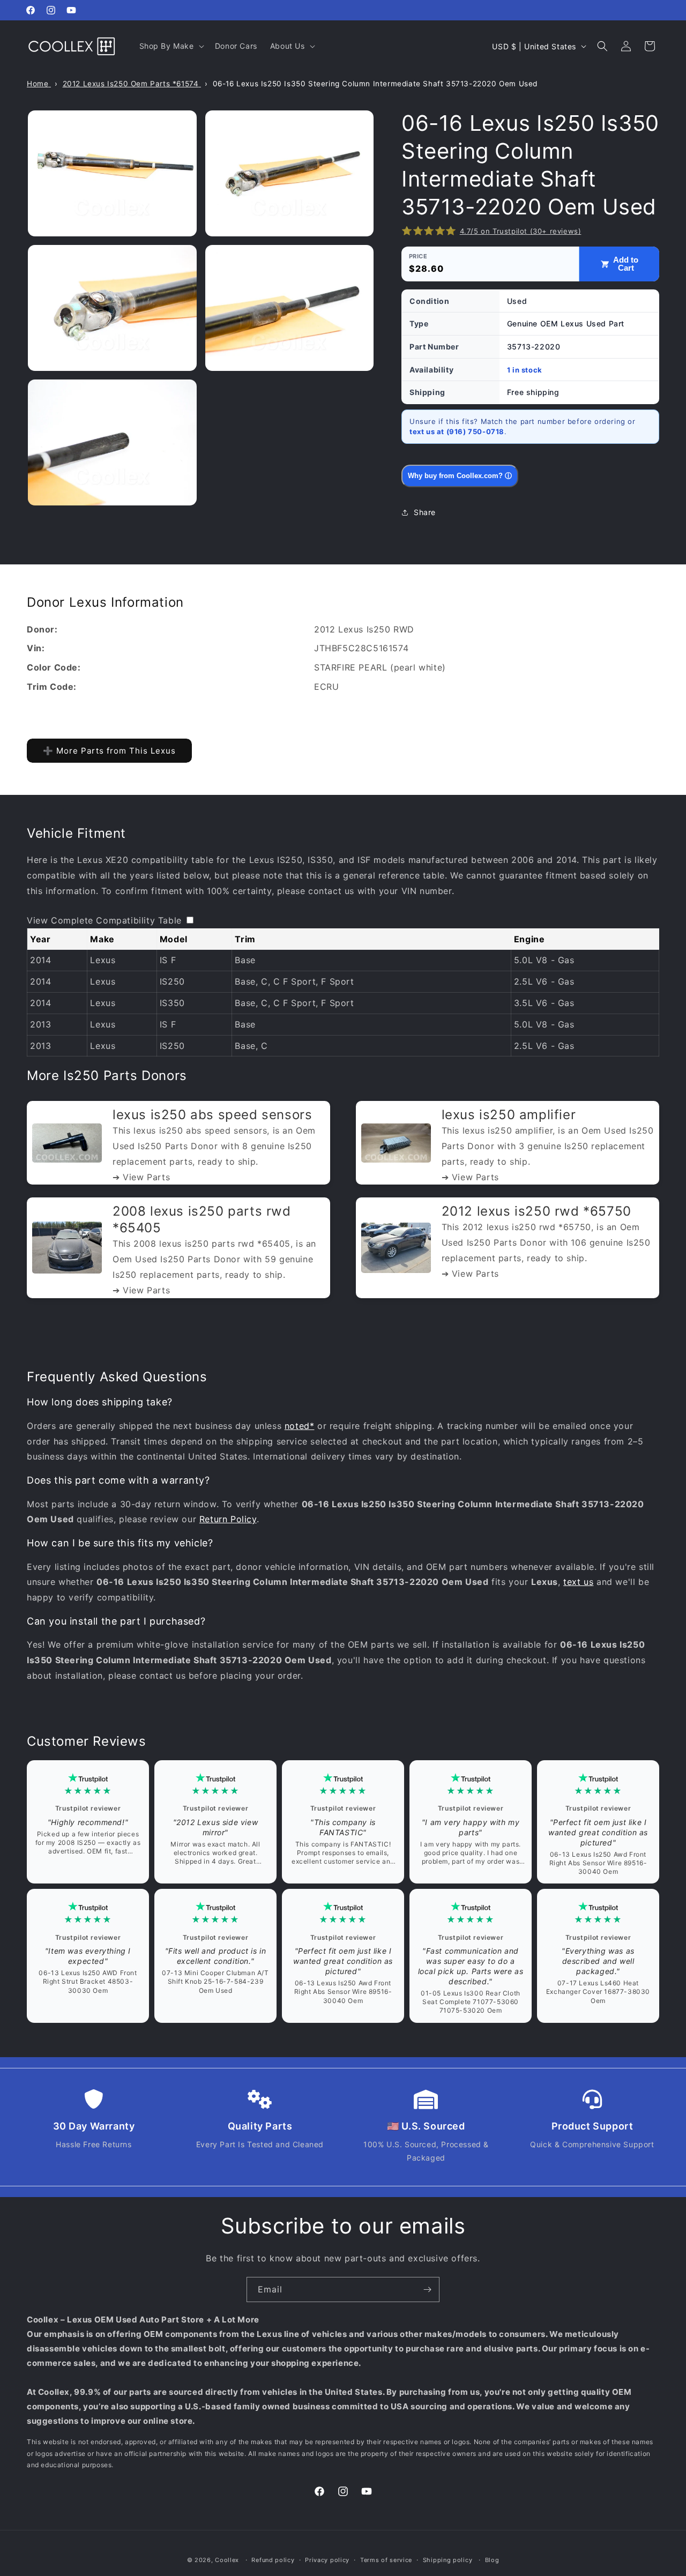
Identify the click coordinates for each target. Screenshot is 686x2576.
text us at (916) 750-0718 (457, 431)
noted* (300, 1426)
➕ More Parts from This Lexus (109, 751)
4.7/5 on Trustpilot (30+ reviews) (521, 231)
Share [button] (425, 512)
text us (578, 1582)
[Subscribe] (427, 2290)
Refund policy (273, 2560)
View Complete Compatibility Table (104, 920)
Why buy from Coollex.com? (460, 476)
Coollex (227, 2560)
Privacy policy (327, 2560)
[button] (171, 46)
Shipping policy (448, 2560)
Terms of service (386, 2560)
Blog (492, 2560)
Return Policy (228, 1519)
